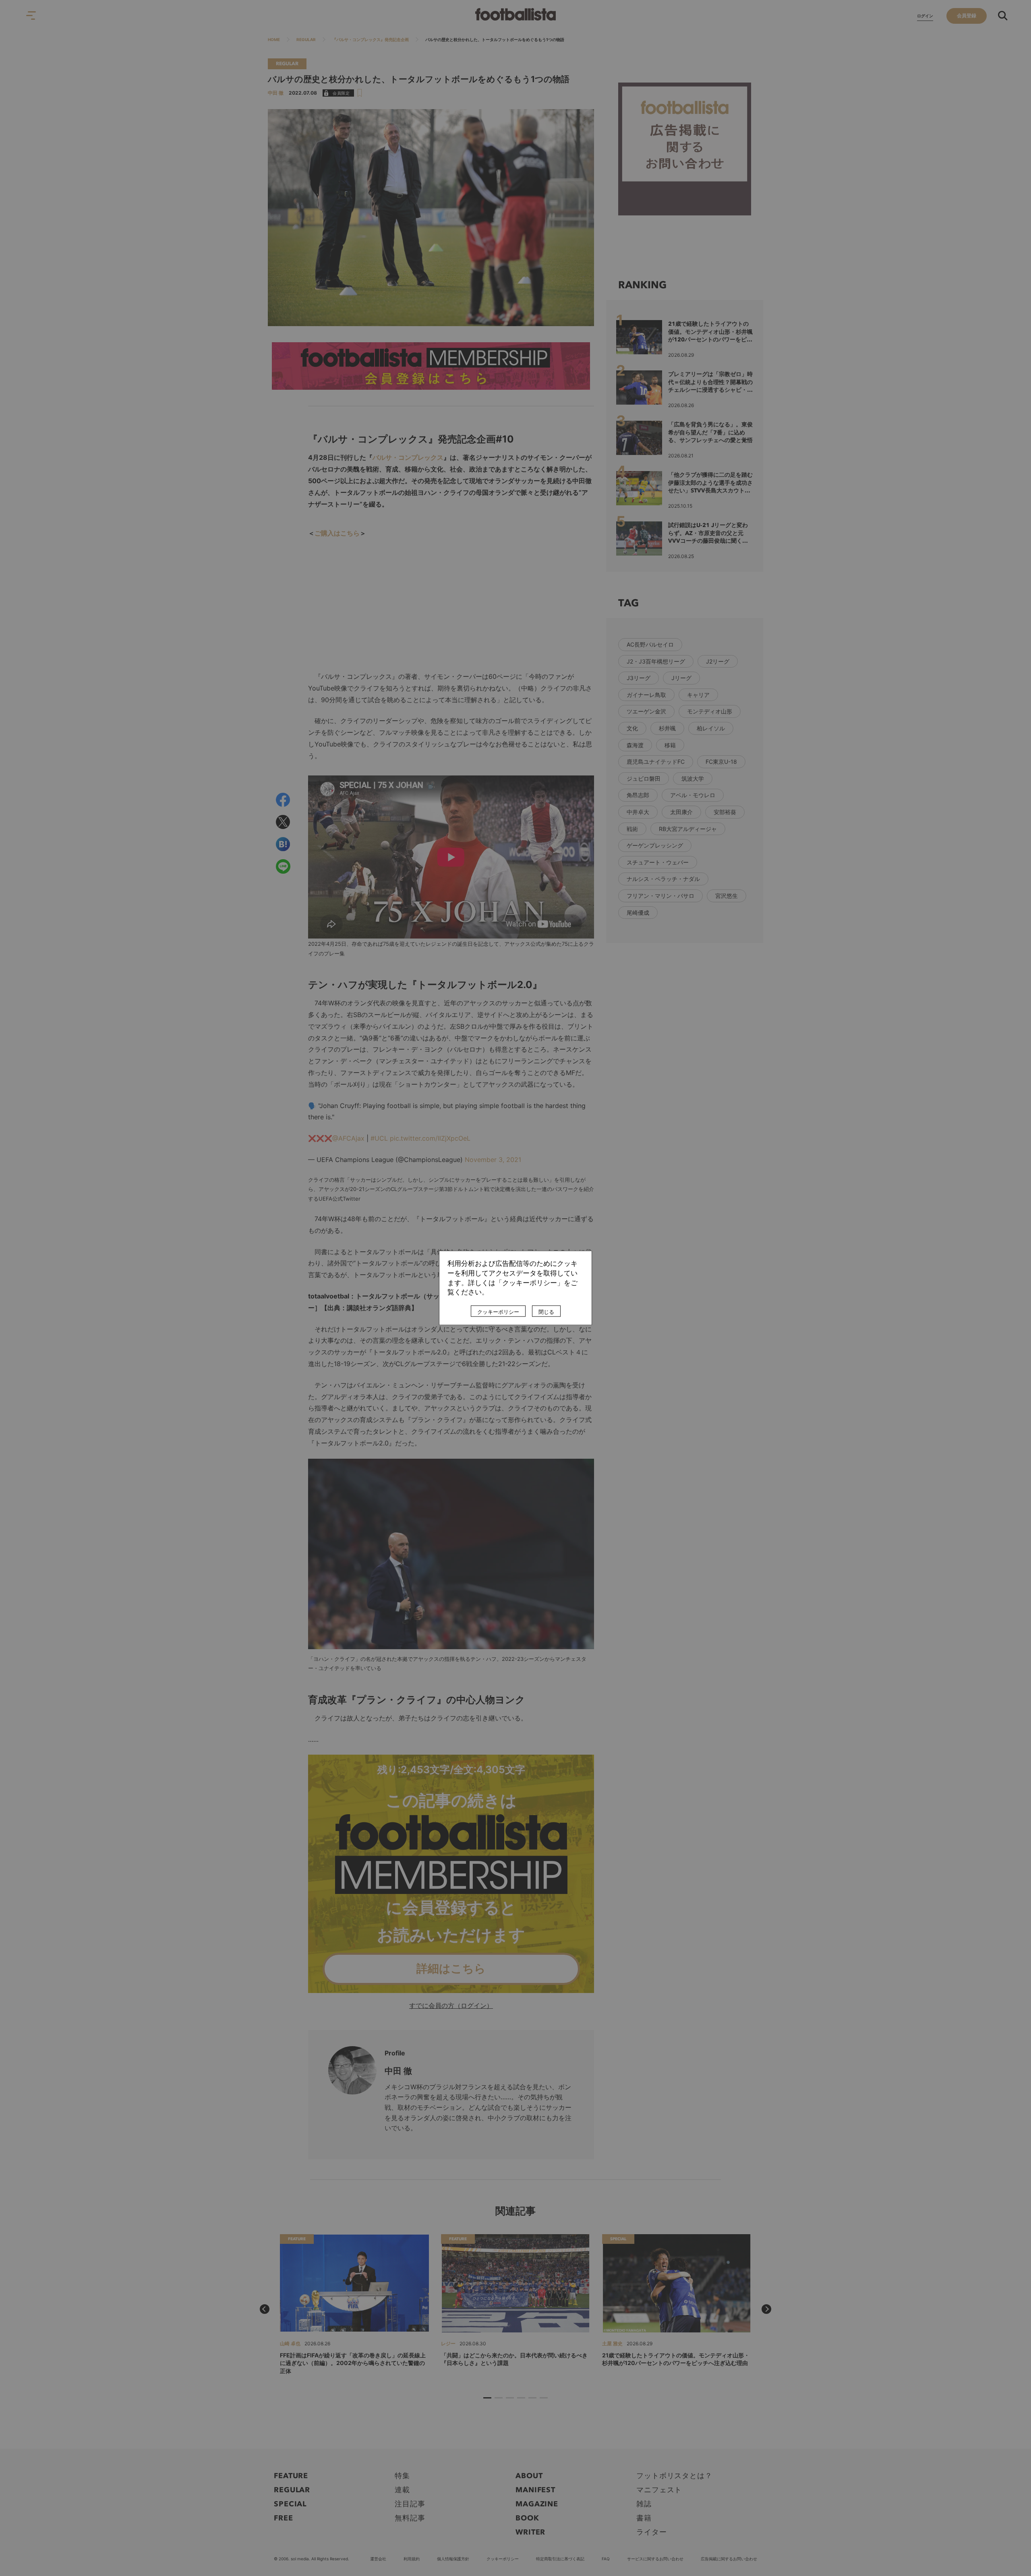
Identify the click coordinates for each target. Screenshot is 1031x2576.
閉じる (546, 1312)
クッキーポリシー (498, 1312)
